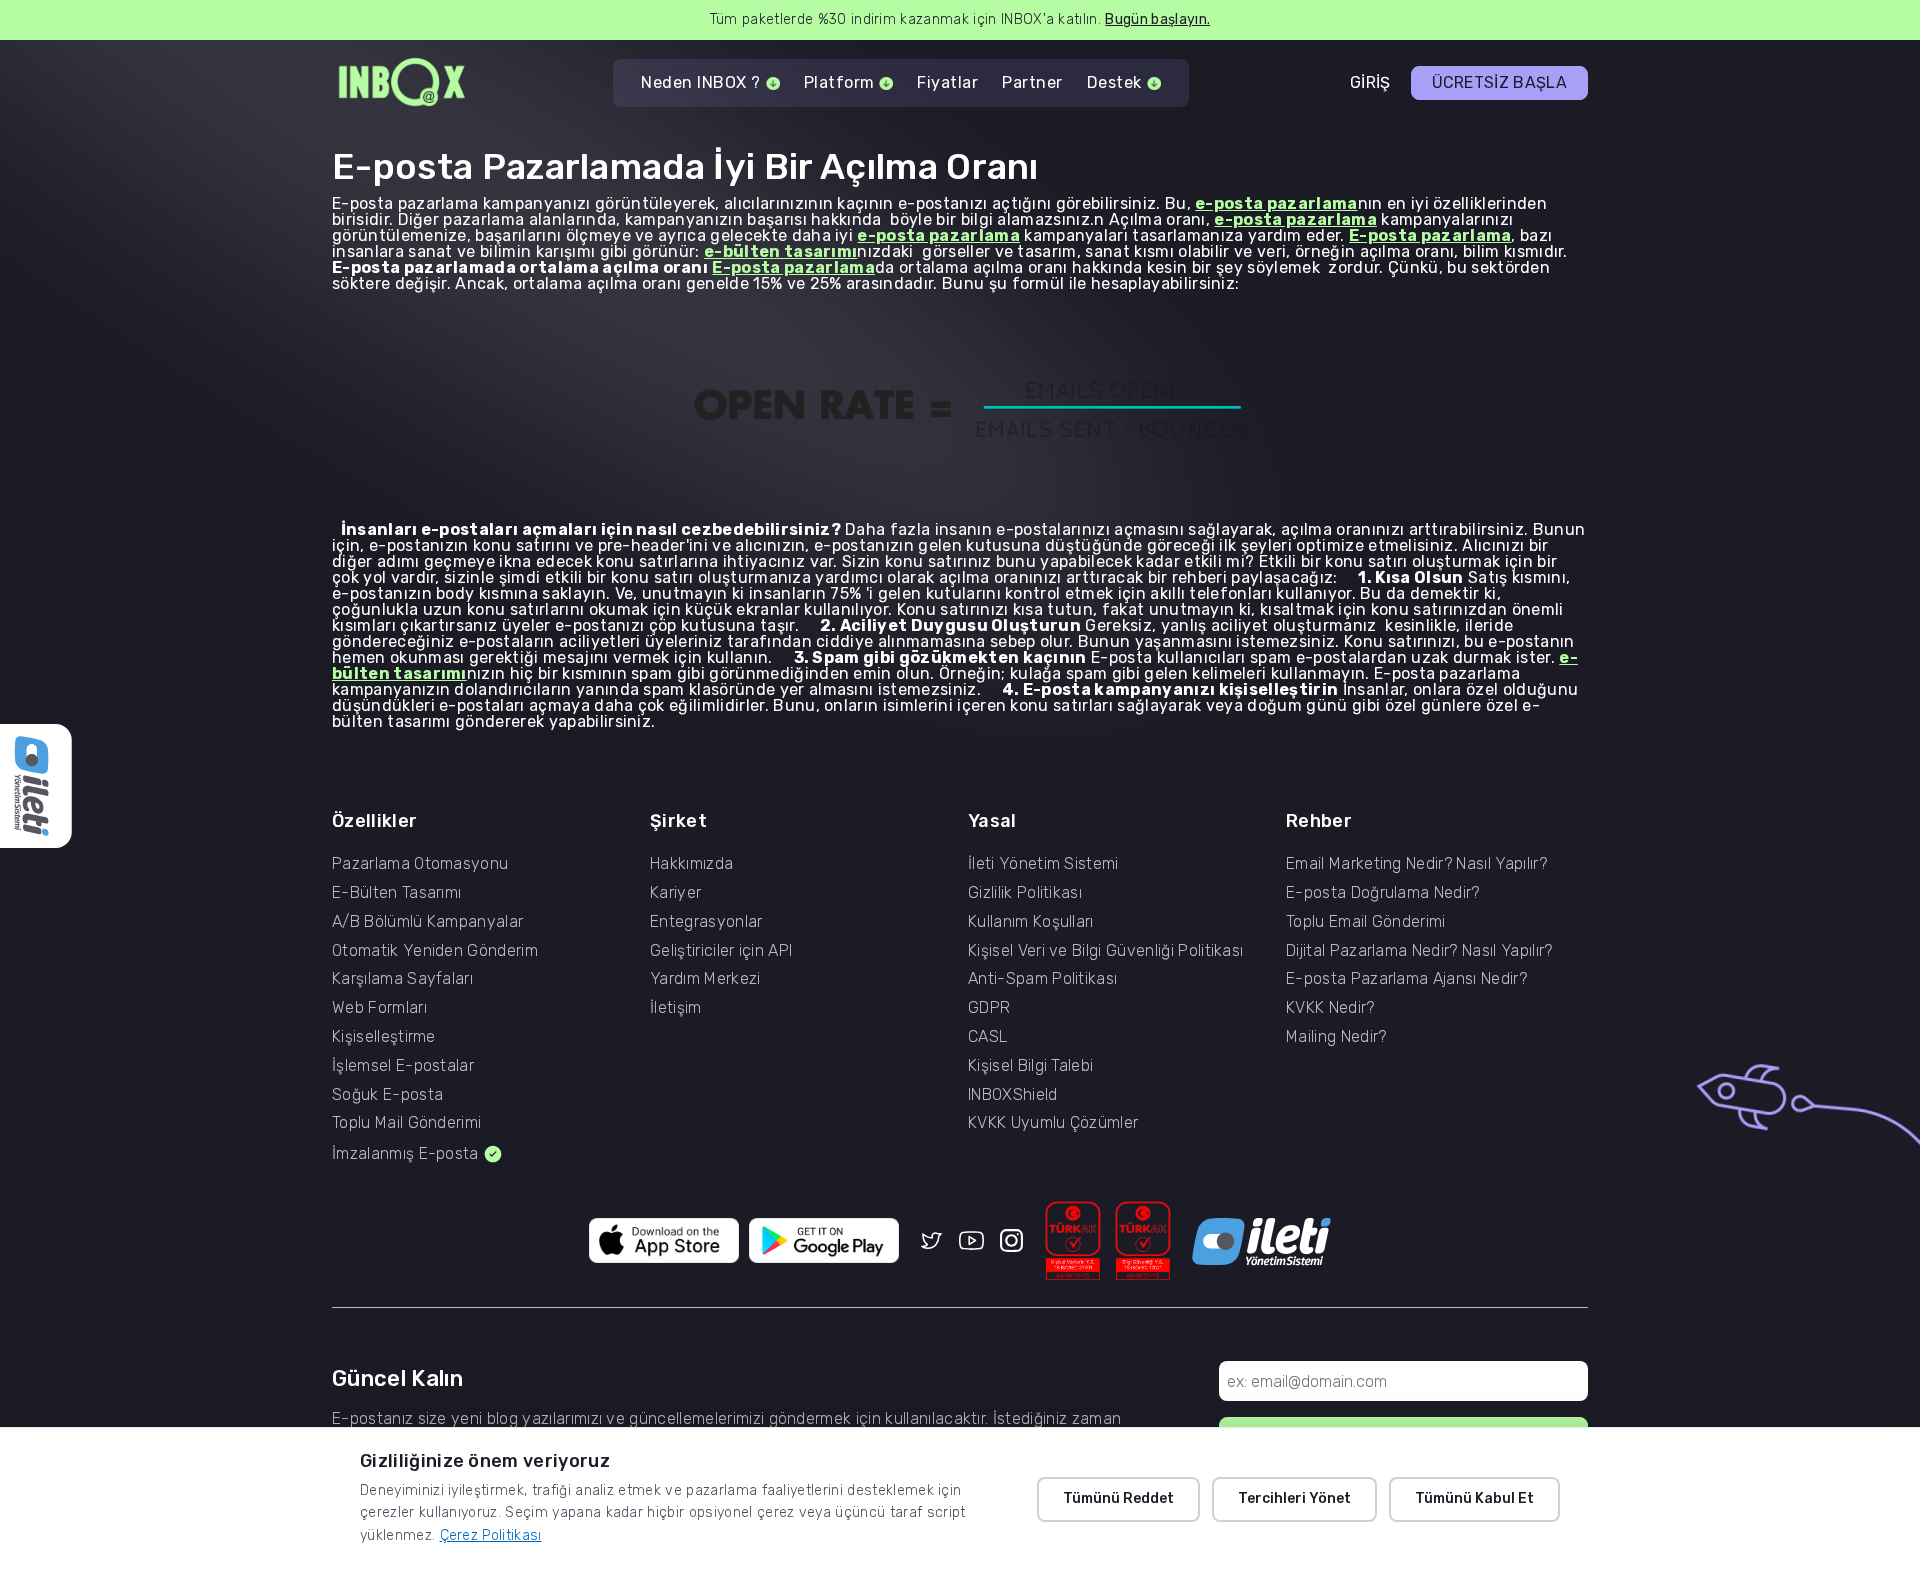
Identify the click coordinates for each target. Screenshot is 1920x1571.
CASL (987, 1037)
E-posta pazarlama (1430, 235)
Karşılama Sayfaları (402, 979)
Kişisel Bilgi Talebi (1030, 1066)
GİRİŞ (1370, 82)
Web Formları (379, 1008)
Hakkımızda (691, 864)
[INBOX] (402, 83)
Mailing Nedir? (1336, 1037)
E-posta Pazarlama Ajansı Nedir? (1406, 979)
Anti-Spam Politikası (1042, 979)
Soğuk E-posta (387, 1095)
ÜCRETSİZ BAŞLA (1499, 82)
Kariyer (675, 893)
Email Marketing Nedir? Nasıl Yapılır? (1416, 864)
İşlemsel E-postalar (403, 1066)
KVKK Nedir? (1330, 1008)
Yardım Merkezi (705, 979)
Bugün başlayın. (1157, 19)
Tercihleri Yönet (1294, 1498)
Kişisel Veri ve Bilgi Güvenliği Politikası (1105, 951)
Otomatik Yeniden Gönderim (435, 951)
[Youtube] (971, 1242)
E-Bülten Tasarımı (396, 893)
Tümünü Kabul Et (1474, 1498)
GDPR (989, 1008)
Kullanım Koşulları (1031, 922)
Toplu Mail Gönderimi (406, 1123)
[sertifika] (1073, 1242)
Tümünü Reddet (1118, 1498)
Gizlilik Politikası (1025, 893)
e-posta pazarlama (1276, 203)
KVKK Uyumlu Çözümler (1053, 1123)
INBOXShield (1013, 1095)
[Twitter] (931, 1242)
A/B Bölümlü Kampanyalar (427, 922)
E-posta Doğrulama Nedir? (1383, 893)
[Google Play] (824, 1242)
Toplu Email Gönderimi (1366, 922)
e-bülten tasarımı (780, 251)
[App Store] (664, 1242)
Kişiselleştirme (384, 1037)
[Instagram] (1011, 1242)
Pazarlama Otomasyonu (420, 864)
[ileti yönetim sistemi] (1262, 1241)
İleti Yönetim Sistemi (1043, 864)
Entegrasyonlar (706, 922)
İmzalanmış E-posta (405, 1153)
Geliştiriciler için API (721, 951)
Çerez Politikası (491, 1535)
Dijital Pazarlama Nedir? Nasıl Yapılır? (1419, 951)
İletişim (676, 1008)
